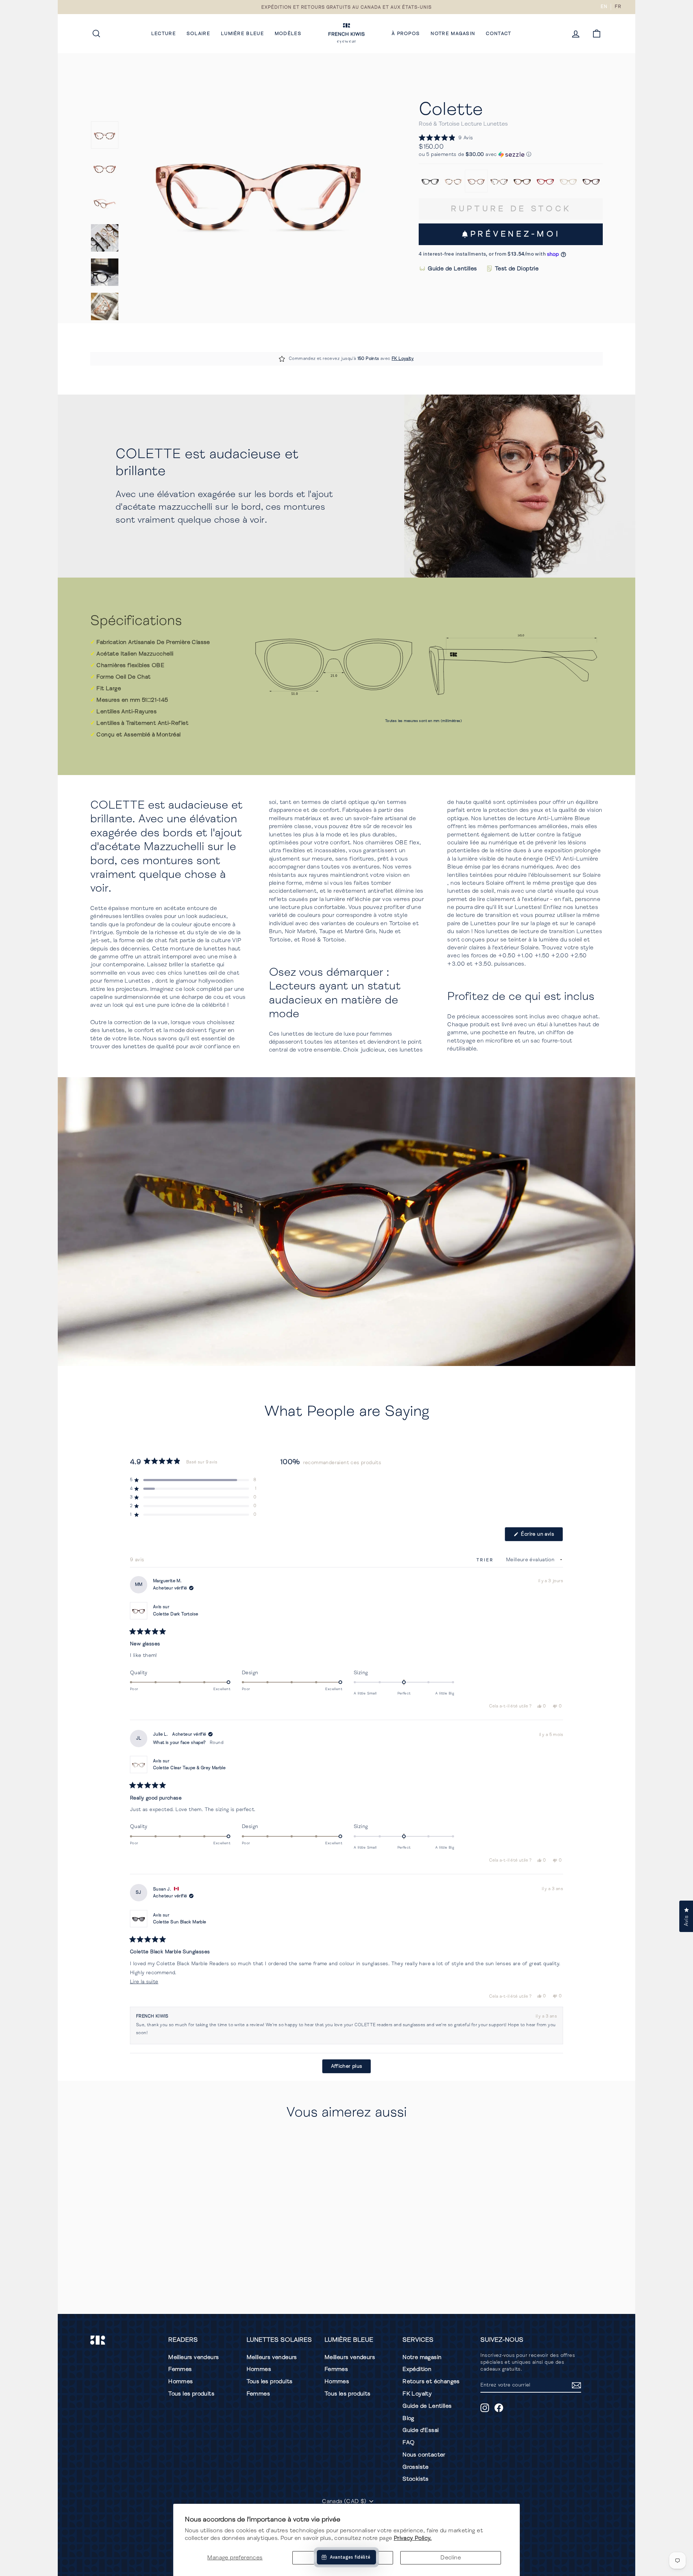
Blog (408, 2418)
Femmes (180, 2369)
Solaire (198, 34)
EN (604, 6)
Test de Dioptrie (517, 269)
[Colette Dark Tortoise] (591, 181)
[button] (446, 138)
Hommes (180, 2381)
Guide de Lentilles (452, 269)
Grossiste (416, 2467)
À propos (406, 34)
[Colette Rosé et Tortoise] (476, 181)
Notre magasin (453, 34)
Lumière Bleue (242, 34)
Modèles (288, 34)
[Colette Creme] (568, 181)
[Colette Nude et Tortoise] (453, 181)
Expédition (417, 2369)
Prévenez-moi (515, 234)
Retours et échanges (431, 2381)
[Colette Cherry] (545, 181)
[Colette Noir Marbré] (430, 181)
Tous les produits (191, 2394)
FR (618, 6)
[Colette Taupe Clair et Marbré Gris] (499, 181)
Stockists (416, 2479)
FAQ (408, 2442)
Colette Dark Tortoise (176, 1614)
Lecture (164, 34)
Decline (451, 2558)
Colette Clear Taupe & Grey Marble (189, 1768)
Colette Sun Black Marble (180, 1922)
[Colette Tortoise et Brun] (522, 181)
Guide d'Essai (420, 2430)
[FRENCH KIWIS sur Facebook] (499, 2408)
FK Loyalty (403, 359)
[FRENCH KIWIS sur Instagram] (485, 2408)
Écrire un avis (541, 1536)
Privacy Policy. (413, 2538)
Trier (486, 1560)
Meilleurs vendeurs (193, 2357)
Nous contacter (424, 2455)
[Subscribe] (576, 2385)
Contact (498, 34)
